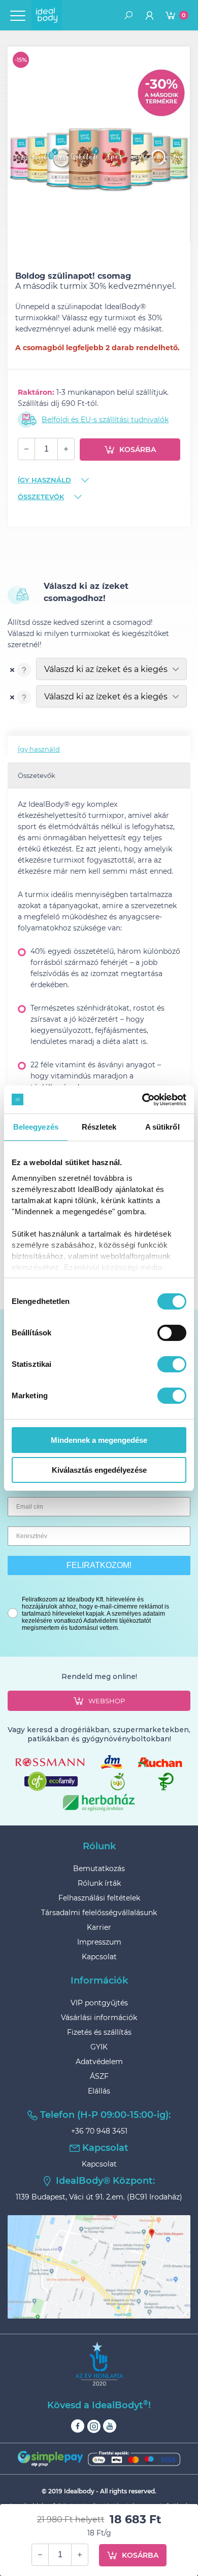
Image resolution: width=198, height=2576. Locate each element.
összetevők (41, 497)
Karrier (99, 1927)
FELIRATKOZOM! (99, 1565)
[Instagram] (94, 2426)
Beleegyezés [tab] (36, 1127)
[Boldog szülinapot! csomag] (99, 139)
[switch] (172, 1333)
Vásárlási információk (99, 2018)
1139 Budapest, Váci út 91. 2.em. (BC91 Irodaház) (99, 2197)
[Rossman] (50, 1762)
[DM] (111, 1762)
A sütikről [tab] (162, 1127)
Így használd (44, 480)
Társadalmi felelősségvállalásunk (99, 1913)
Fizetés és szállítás (99, 2032)
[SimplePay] (99, 2459)
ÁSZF (99, 2076)
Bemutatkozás (99, 1869)
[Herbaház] (99, 1802)
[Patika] (166, 1782)
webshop (107, 1701)
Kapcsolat (99, 1957)
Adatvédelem (99, 2062)
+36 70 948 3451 (99, 2131)
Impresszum (99, 1942)
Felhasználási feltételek (99, 1898)
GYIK (99, 2047)
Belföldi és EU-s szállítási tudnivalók (105, 420)
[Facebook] (78, 2426)
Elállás (99, 2091)
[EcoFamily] (51, 1781)
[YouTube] (110, 2426)
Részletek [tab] (99, 1127)
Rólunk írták (99, 1883)
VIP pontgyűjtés (99, 2003)
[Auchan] (160, 1762)
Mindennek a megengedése (99, 1440)
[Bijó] (118, 1782)
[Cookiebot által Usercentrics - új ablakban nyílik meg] (142, 1100)
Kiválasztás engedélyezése (99, 1470)
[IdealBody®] (47, 15)
